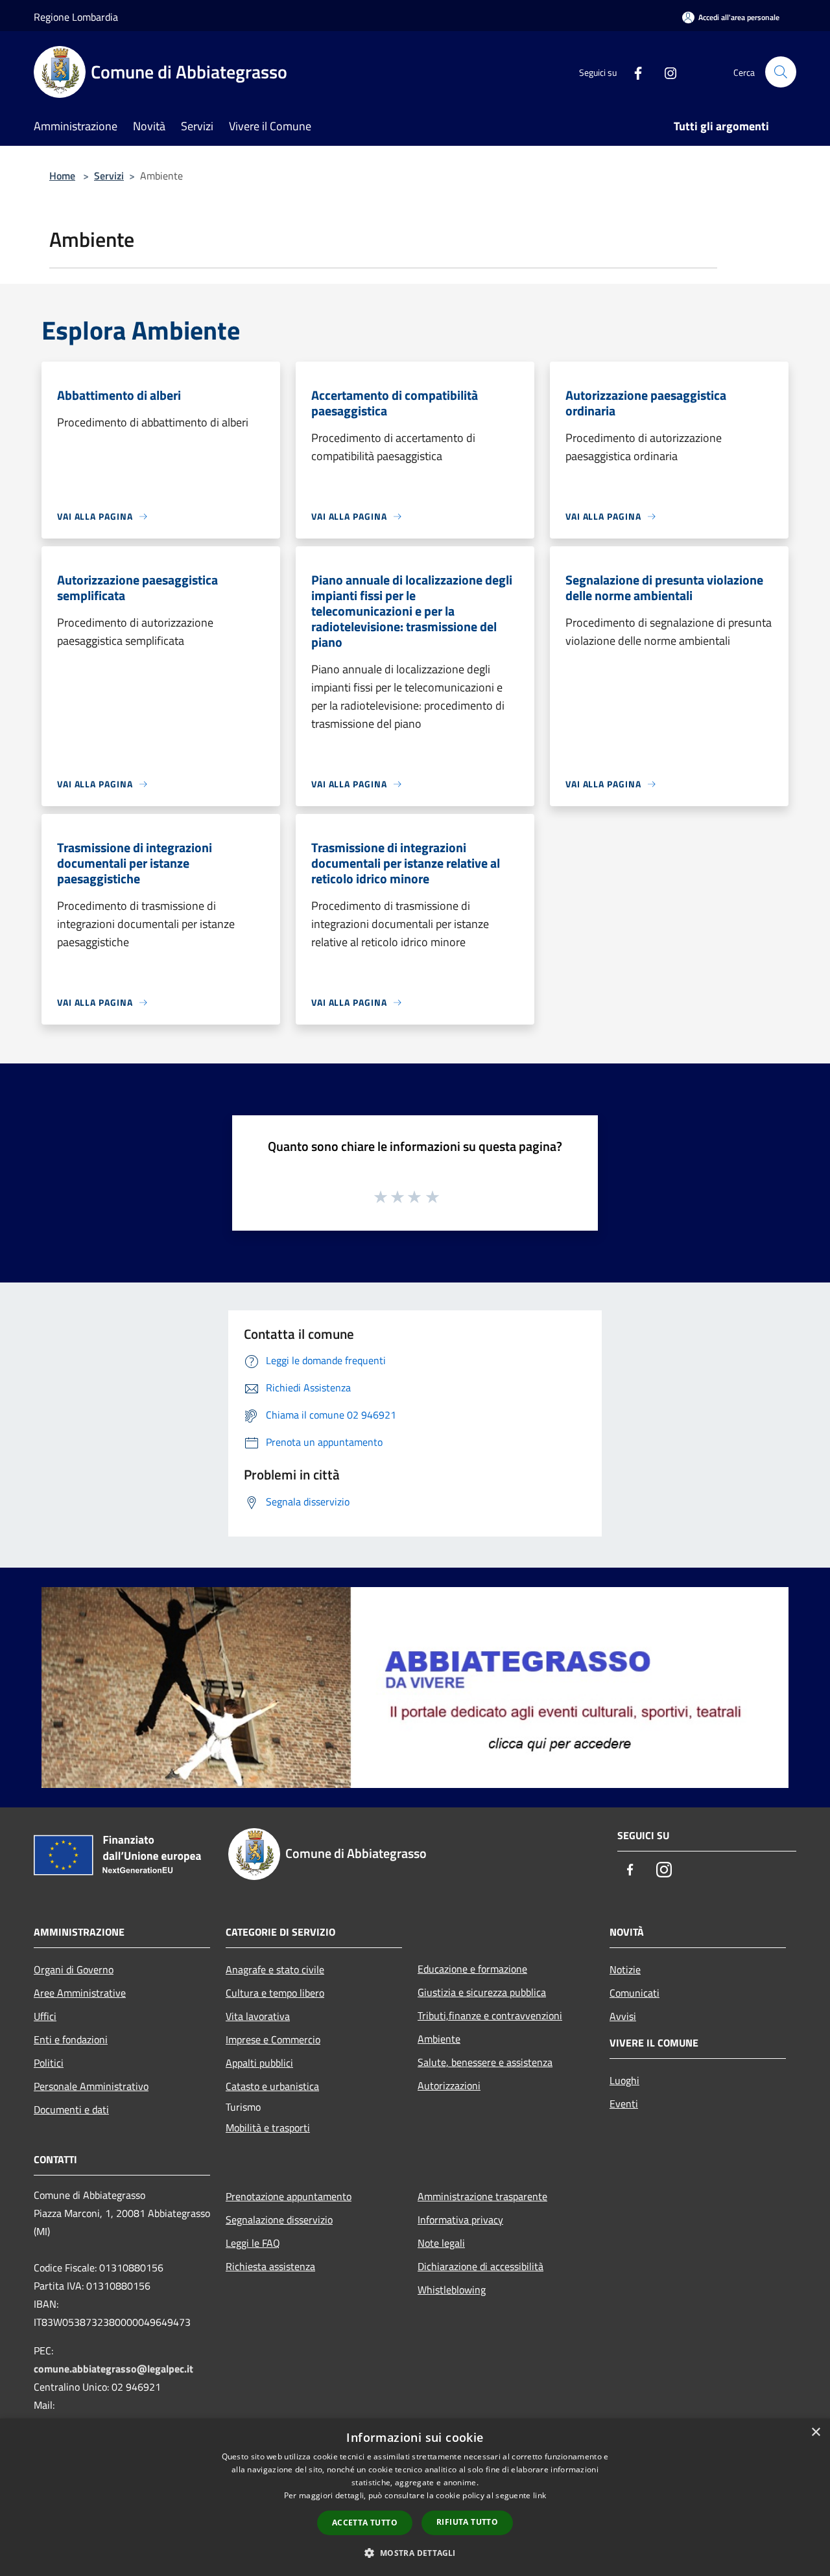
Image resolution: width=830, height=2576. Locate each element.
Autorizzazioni (449, 2085)
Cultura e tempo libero (275, 1993)
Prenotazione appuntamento (289, 2196)
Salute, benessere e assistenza (485, 2062)
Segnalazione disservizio (279, 2220)
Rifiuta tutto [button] (467, 2522)
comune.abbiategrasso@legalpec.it (113, 2369)
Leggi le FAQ (253, 2243)
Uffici (45, 2016)
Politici (49, 2063)
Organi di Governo (74, 1969)
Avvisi (623, 2016)
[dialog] (415, 2497)
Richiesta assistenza (270, 2266)
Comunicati (634, 1993)
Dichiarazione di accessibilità (480, 2266)
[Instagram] (665, 72)
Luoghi (624, 2080)
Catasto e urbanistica (272, 2086)
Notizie (625, 1969)
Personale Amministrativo (91, 2086)
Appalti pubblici (259, 2063)
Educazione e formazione (472, 1969)
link (539, 2495)
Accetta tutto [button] (365, 2523)
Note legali (441, 2243)
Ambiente (439, 2039)
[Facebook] (633, 72)
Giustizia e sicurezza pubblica (482, 1992)
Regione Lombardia (76, 17)
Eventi (624, 2104)
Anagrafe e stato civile (275, 1969)
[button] (415, 2553)
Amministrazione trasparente (482, 2196)
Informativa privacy (460, 2220)
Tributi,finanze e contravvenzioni (490, 2015)
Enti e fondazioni (71, 2039)
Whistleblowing (452, 2290)
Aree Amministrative (80, 1993)
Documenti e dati (71, 2109)
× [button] (815, 2432)
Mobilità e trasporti (268, 2128)
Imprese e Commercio (273, 2039)
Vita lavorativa (258, 2016)
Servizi (109, 176)
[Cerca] (781, 72)
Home (62, 176)
